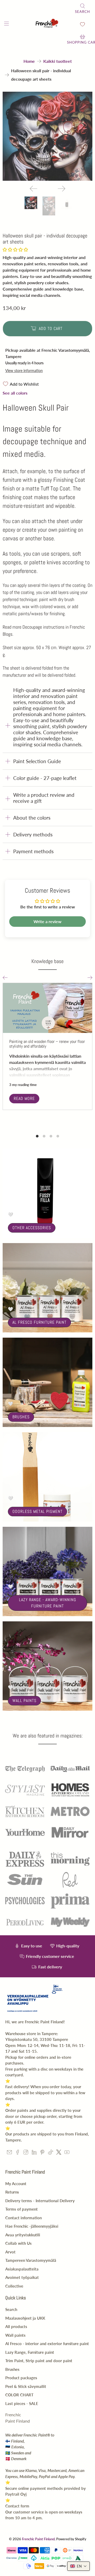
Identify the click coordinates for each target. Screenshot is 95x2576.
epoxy (9, 530)
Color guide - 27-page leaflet (45, 778)
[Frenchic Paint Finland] (47, 24)
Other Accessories (32, 1228)
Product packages (21, 2378)
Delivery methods (33, 834)
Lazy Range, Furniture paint (30, 2352)
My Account (16, 2184)
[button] (15, 249)
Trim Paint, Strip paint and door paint (39, 2361)
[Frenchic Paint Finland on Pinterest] (42, 2153)
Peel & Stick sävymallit (26, 2386)
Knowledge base (47, 961)
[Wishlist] (82, 24)
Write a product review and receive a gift (44, 798)
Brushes (21, 1417)
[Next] (61, 189)
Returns (12, 2192)
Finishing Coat (69, 480)
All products (16, 2326)
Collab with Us (18, 2243)
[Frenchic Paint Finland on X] (59, 2153)
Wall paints (24, 1701)
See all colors (15, 393)
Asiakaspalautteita (22, 2269)
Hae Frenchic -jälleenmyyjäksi (32, 2226)
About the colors (32, 818)
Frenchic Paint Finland (38, 2539)
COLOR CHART (19, 2395)
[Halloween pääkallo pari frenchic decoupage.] (47, 136)
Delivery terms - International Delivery (40, 2201)
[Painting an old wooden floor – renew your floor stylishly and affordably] (47, 1008)
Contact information (23, 2218)
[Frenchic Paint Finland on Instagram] (26, 2153)
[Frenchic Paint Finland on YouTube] (67, 2153)
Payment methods (33, 851)
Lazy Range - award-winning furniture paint (48, 1603)
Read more (24, 1098)
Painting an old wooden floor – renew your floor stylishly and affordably (47, 1044)
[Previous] (34, 189)
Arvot (10, 2252)
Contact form (17, 2506)
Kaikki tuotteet (58, 61)
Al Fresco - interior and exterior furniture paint (47, 2344)
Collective (14, 2286)
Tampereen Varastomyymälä (31, 2260)
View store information (24, 371)
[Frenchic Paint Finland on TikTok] (51, 2153)
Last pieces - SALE (22, 2403)
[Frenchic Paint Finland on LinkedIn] (34, 2153)
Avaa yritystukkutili (23, 2235)
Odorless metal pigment (37, 1511)
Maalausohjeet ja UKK (25, 2318)
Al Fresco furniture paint (39, 1322)
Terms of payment (22, 2209)
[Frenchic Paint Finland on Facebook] (18, 2153)
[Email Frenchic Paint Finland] (9, 2153)
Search (11, 2309)
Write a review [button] (47, 921)
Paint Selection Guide (37, 761)
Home (29, 61)
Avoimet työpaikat (22, 2277)
